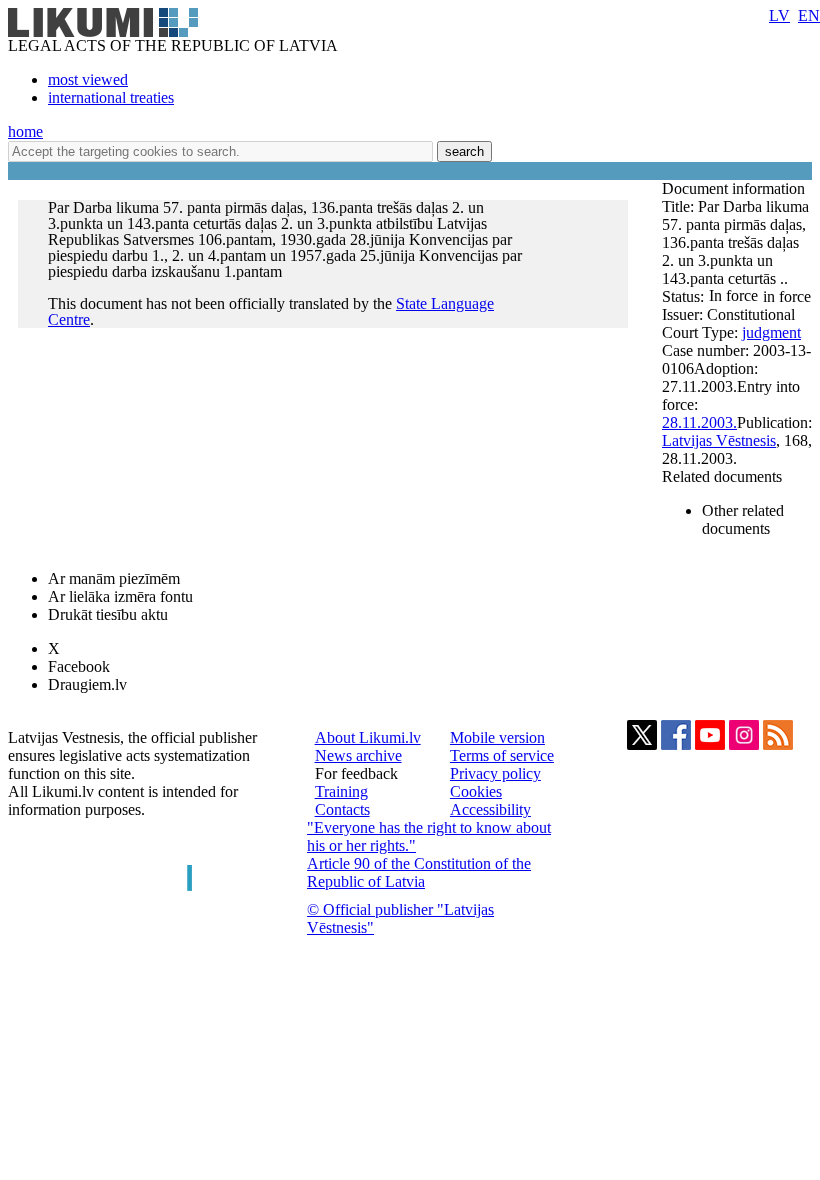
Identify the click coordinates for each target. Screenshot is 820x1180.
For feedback (356, 773)
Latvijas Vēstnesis (719, 440)
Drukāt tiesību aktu (108, 614)
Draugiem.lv (87, 684)
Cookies (476, 791)
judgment (771, 332)
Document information (735, 188)
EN (809, 15)
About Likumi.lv (368, 737)
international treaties (111, 97)
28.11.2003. (699, 422)
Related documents (722, 476)
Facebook (79, 666)
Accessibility (490, 809)
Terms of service (502, 755)
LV (779, 15)
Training (341, 791)
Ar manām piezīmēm (114, 578)
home (25, 131)
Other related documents (743, 519)
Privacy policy (495, 773)
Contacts (342, 809)
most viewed (88, 79)
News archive (358, 755)
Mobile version (497, 737)
